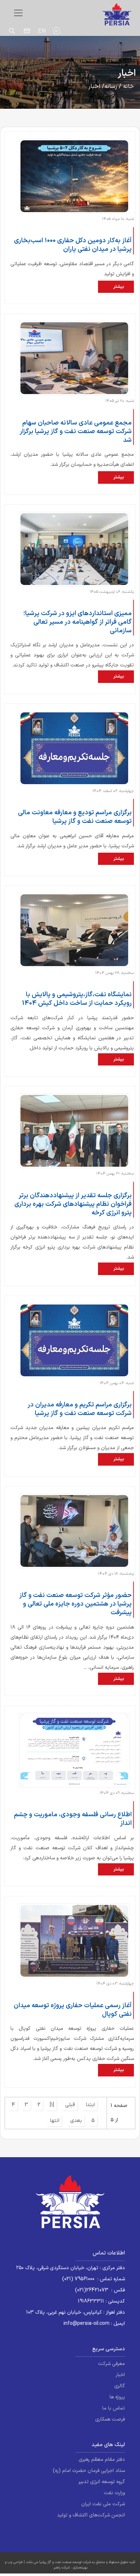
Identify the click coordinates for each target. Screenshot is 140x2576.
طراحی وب (15, 2562)
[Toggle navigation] (18, 13)
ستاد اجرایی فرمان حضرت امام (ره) (89, 2471)
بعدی (76, 2121)
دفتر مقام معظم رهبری (102, 2460)
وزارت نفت (114, 2493)
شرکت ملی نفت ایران (103, 2504)
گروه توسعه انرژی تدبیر (102, 2482)
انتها (55, 2121)
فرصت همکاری (110, 2419)
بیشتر (119, 287)
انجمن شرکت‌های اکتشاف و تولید (91, 2515)
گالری (120, 2386)
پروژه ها (117, 2397)
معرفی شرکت (111, 2364)
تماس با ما (114, 2408)
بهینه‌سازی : (79, 2568)
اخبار (120, 2375)
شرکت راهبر (62, 2568)
